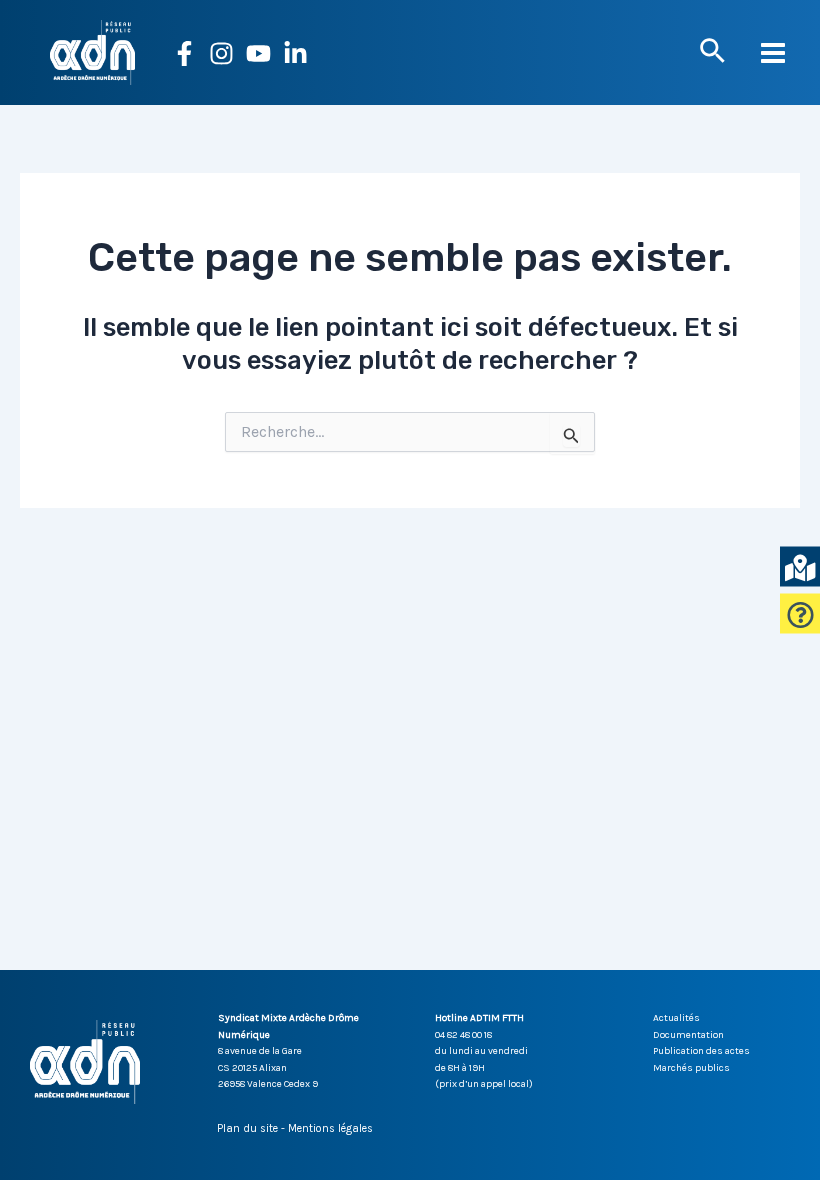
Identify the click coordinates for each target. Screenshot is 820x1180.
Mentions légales (330, 1128)
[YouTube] (258, 53)
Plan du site (247, 1128)
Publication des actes (701, 1051)
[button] (712, 52)
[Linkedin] (295, 53)
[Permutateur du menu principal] (774, 53)
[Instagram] (221, 53)
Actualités (676, 1018)
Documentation (688, 1035)
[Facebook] (184, 53)
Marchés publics (691, 1068)
